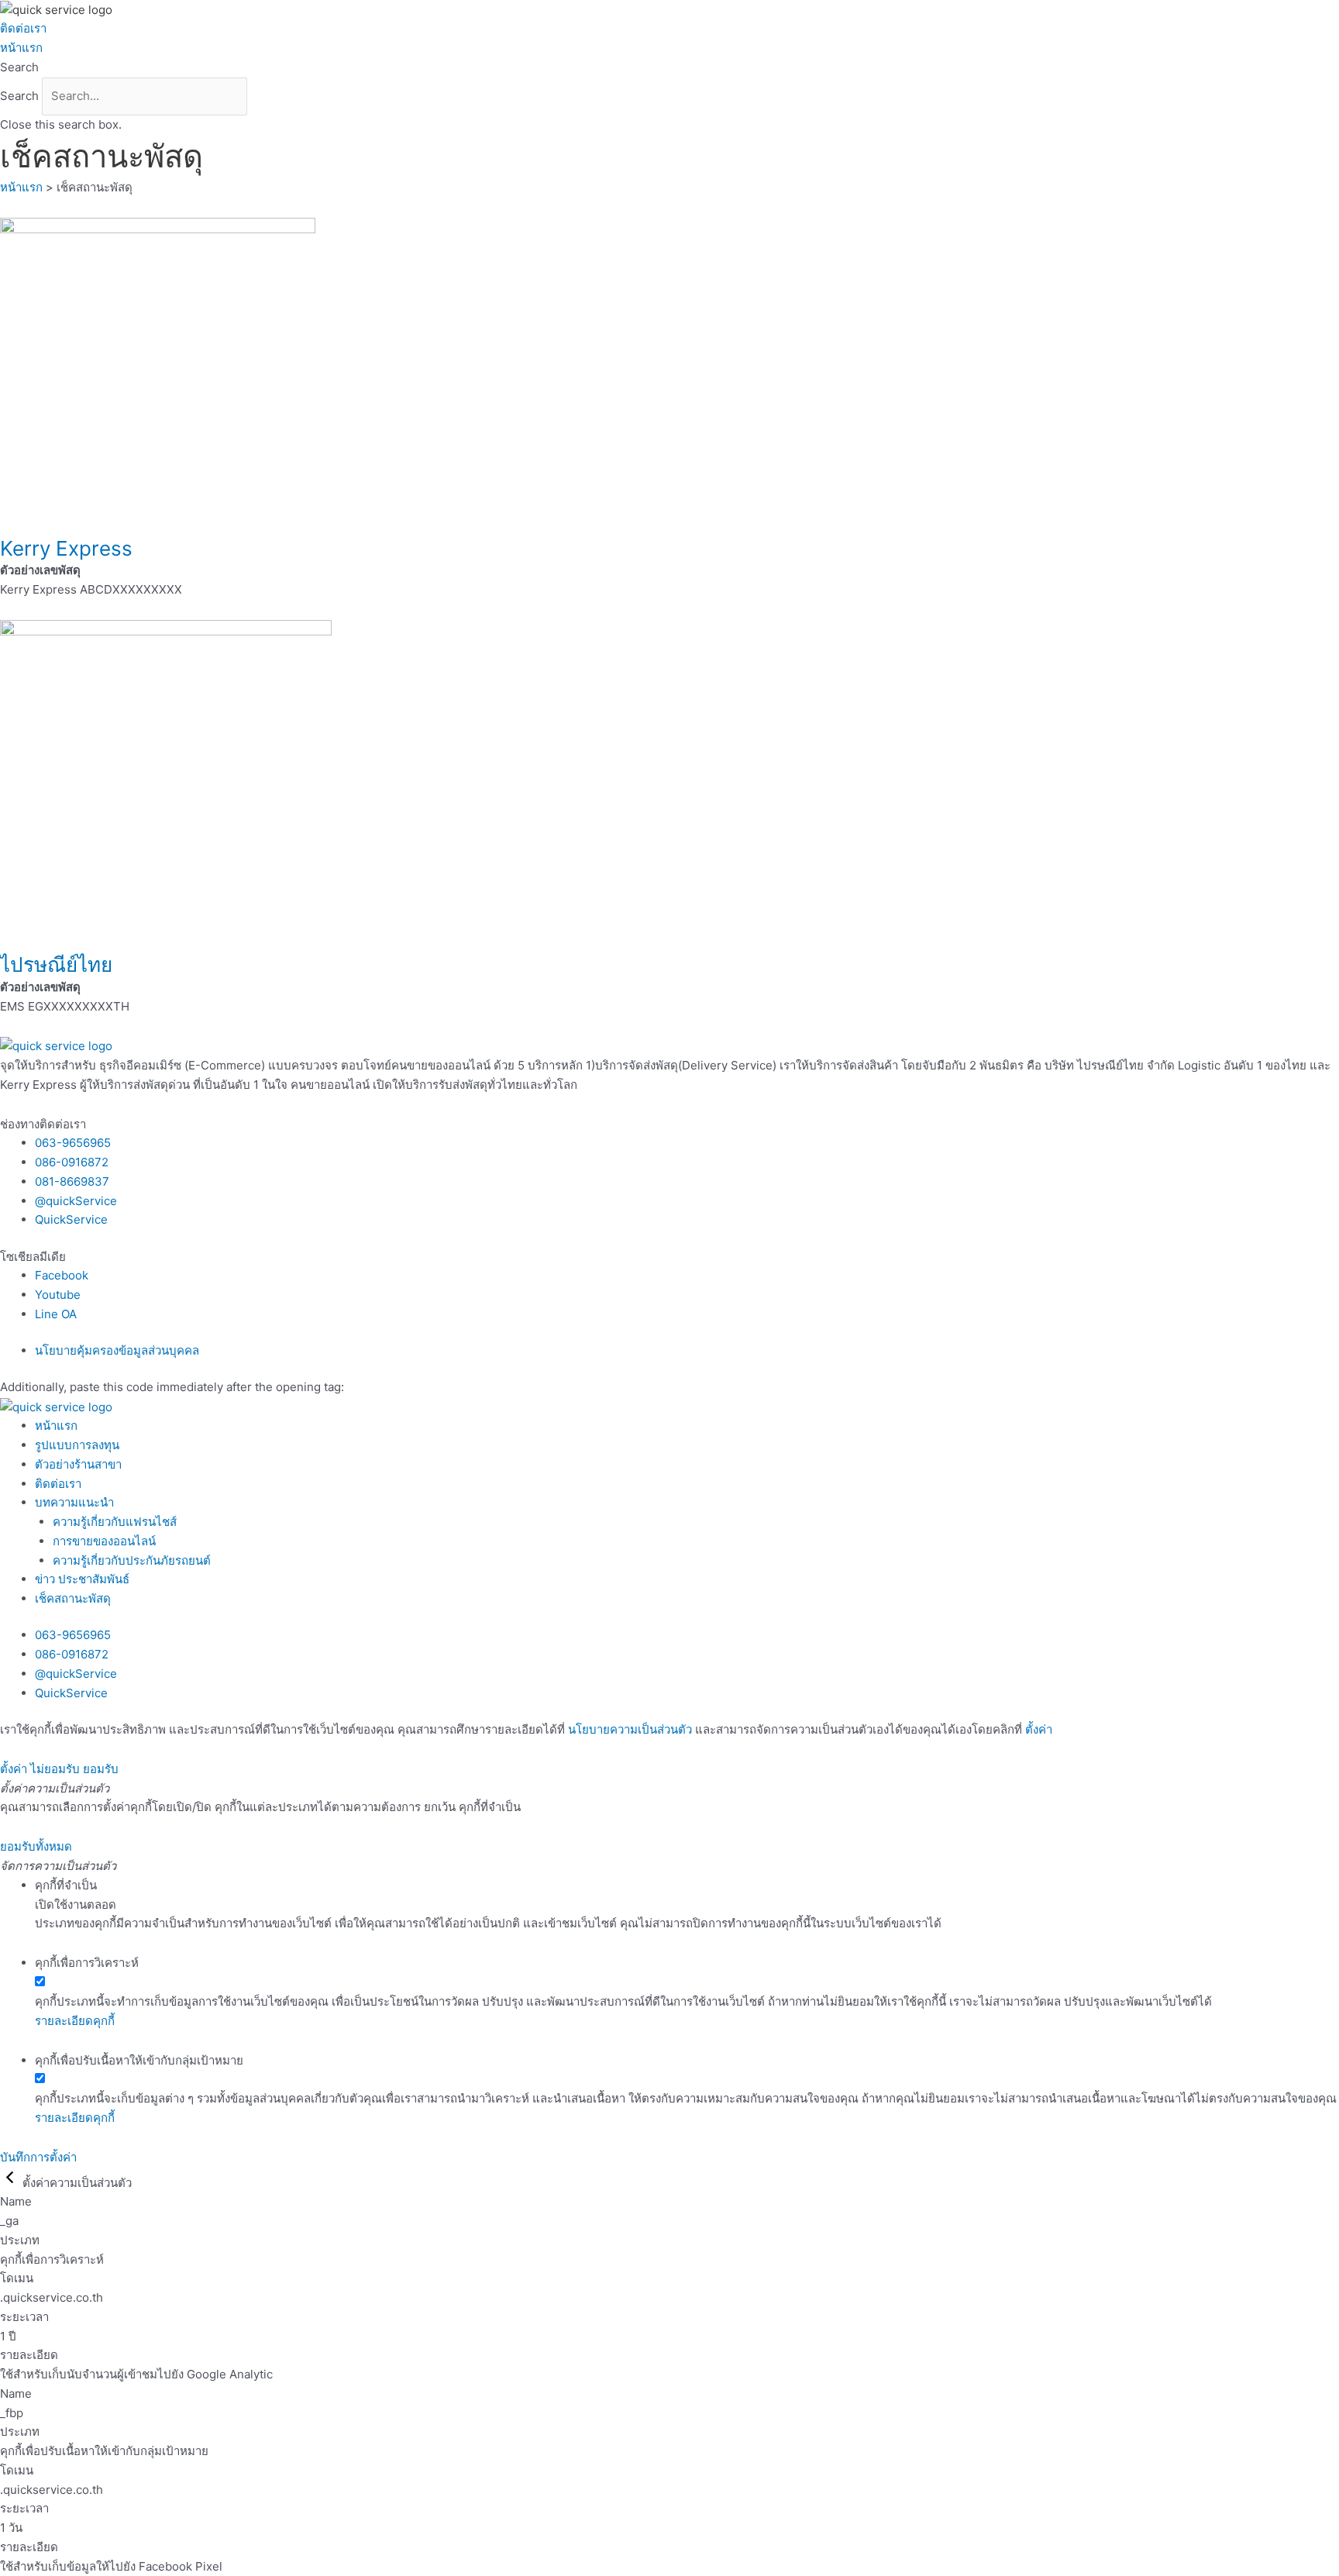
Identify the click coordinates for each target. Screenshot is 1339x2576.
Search (19, 96)
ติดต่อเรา (23, 28)
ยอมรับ (101, 1769)
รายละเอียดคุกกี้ (75, 2021)
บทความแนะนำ (74, 1502)
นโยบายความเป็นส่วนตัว (630, 1729)
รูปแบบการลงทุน (77, 1445)
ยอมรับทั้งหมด (36, 1846)
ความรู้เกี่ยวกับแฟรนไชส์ (115, 1522)
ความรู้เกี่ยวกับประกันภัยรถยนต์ (132, 1560)
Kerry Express (66, 548)
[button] (669, 68)
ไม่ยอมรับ (55, 1769)
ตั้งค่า (1039, 1729)
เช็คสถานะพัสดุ (73, 1598)
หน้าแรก (21, 48)
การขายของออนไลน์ (104, 1541)
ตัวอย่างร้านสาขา (78, 1464)
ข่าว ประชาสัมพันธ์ (82, 1579)
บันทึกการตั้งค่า (38, 2157)
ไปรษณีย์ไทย (56, 964)
